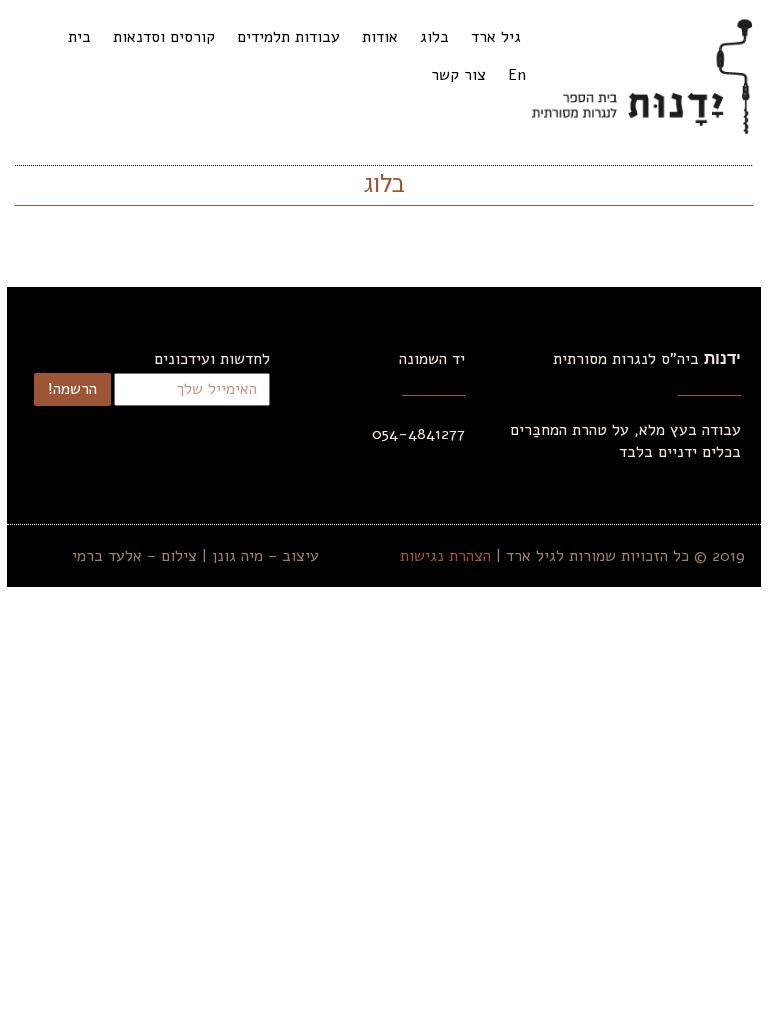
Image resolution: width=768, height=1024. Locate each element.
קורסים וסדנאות (164, 37)
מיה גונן (237, 556)
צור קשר (458, 75)
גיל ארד (496, 37)
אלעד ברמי (107, 556)
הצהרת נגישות (445, 556)
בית (79, 37)
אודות (380, 37)
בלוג (434, 37)
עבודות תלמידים (288, 37)
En (517, 75)
